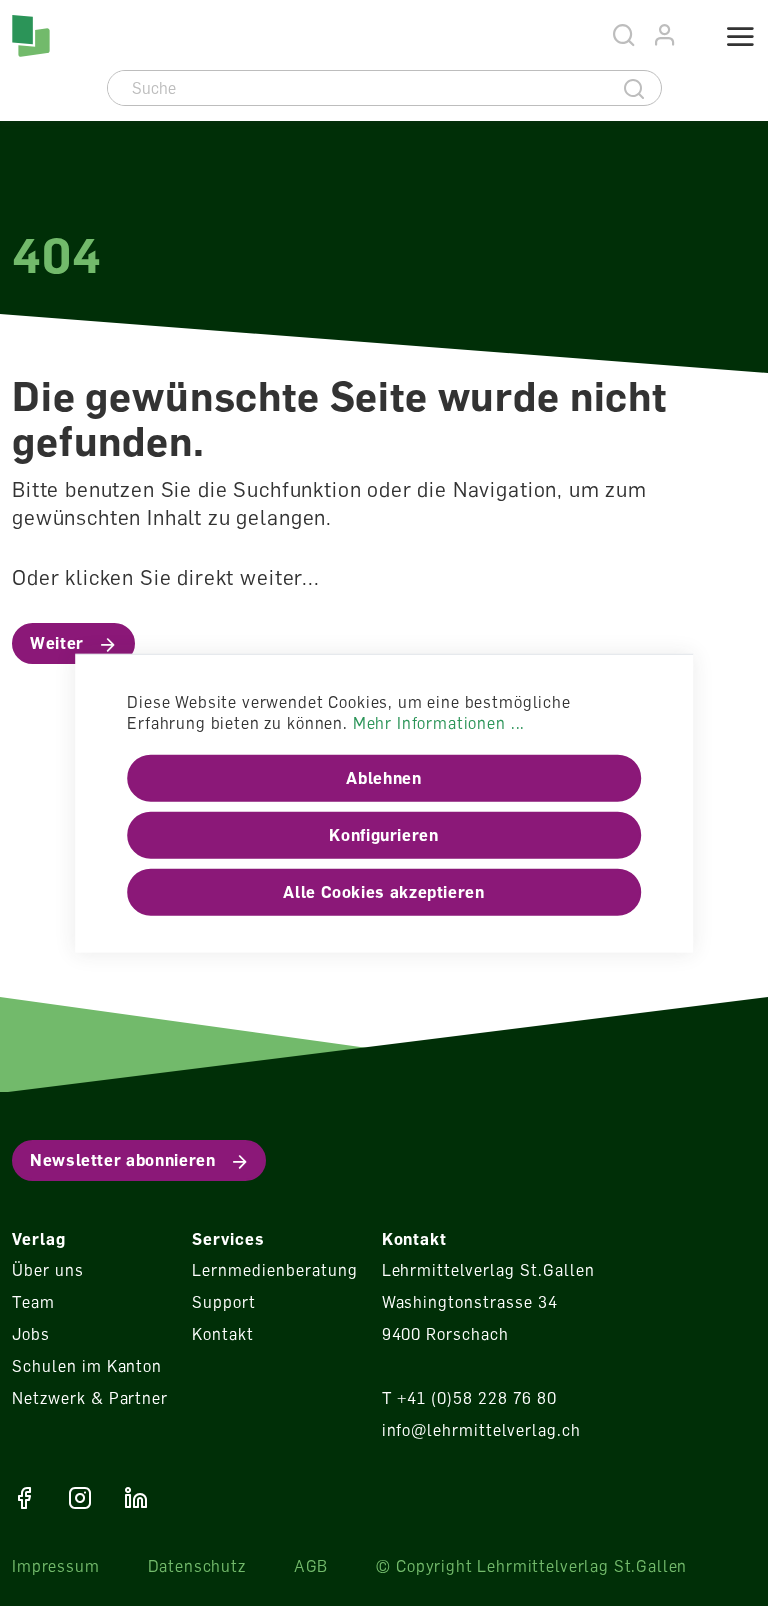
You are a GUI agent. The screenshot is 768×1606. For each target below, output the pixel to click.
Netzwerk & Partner (90, 1398)
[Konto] (665, 35)
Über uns (48, 1270)
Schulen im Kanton (87, 1366)
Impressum (56, 1566)
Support (224, 1302)
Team (33, 1302)
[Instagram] (80, 1498)
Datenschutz (197, 1566)
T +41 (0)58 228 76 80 (469, 1398)
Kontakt (223, 1334)
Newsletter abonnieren (122, 1160)
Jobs (31, 1334)
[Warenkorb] (693, 38)
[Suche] (634, 88)
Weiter (57, 643)
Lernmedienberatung (274, 1270)
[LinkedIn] (136, 1498)
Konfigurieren (383, 835)
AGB (311, 1566)
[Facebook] (24, 1498)
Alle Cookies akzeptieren (383, 892)
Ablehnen (383, 778)
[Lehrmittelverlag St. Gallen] (31, 36)
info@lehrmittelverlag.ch (481, 1430)
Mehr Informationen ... (439, 723)
